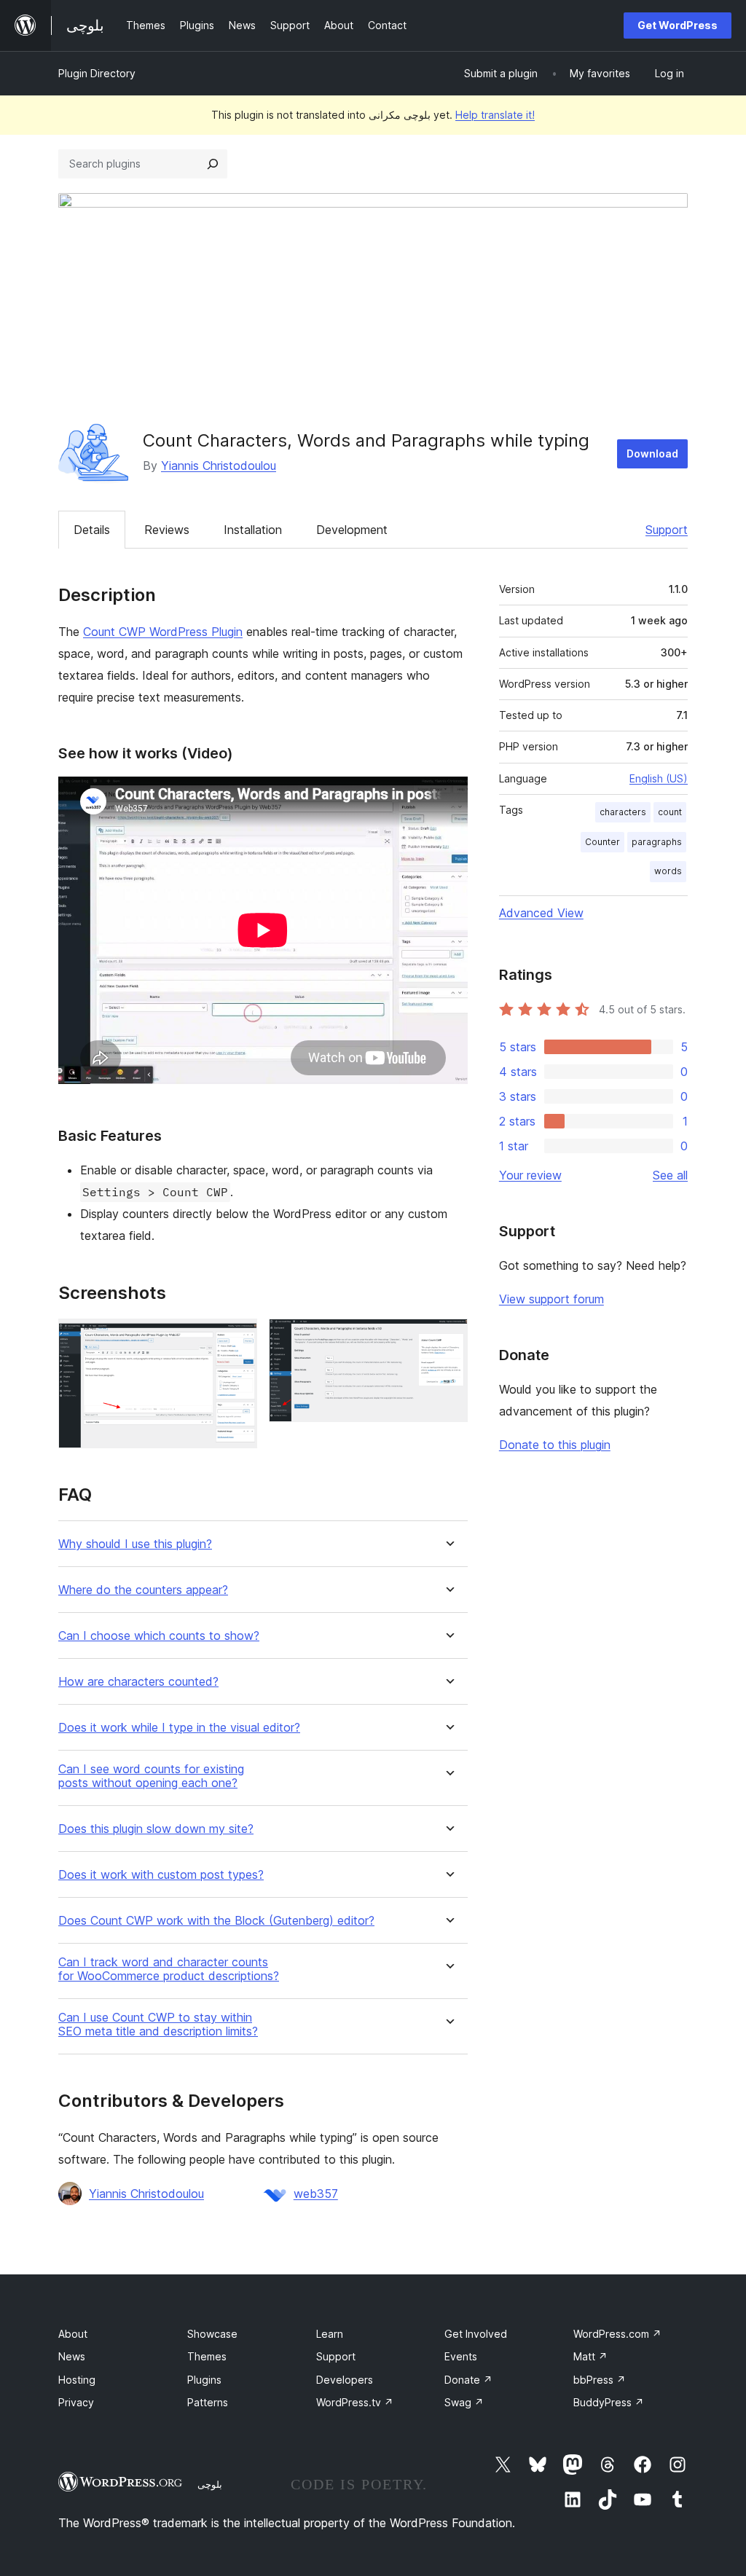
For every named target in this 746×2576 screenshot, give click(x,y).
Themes (207, 2356)
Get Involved (476, 2334)
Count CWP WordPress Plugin (163, 632)
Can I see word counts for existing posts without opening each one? (151, 1776)
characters (623, 812)
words (668, 871)
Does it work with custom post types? (161, 1875)
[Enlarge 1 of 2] (237, 1338)
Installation (253, 530)
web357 (316, 2194)
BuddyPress (609, 2402)
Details (92, 530)
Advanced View (541, 913)
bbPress (600, 2380)
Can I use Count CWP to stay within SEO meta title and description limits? (158, 2025)
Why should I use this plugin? (135, 1544)
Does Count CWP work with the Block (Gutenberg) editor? (216, 1921)
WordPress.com (617, 2334)
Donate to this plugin (555, 1445)
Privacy (76, 2402)
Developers (345, 2380)
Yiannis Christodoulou (219, 466)
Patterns (208, 2402)
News (72, 2356)
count (670, 812)
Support (667, 530)
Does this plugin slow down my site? (156, 1829)
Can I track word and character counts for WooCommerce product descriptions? (169, 1969)
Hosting (77, 2380)
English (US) (659, 778)
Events (461, 2356)
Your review (530, 1175)
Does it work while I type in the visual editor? (179, 1728)
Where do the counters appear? (143, 1590)
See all (670, 1175)
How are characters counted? (138, 1682)
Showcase (212, 2334)
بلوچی (210, 2484)
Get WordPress (678, 25)
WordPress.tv (355, 2402)
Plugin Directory (97, 73)
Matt (590, 2356)
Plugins (204, 2380)
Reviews (167, 530)
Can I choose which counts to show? (159, 1636)
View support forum (551, 1299)
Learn (330, 2334)
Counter (602, 842)
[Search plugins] (213, 164)
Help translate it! (495, 115)
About (73, 2334)
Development (352, 530)
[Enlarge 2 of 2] (448, 1338)
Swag (464, 2402)
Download (652, 453)
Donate (468, 2380)
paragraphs (657, 842)
